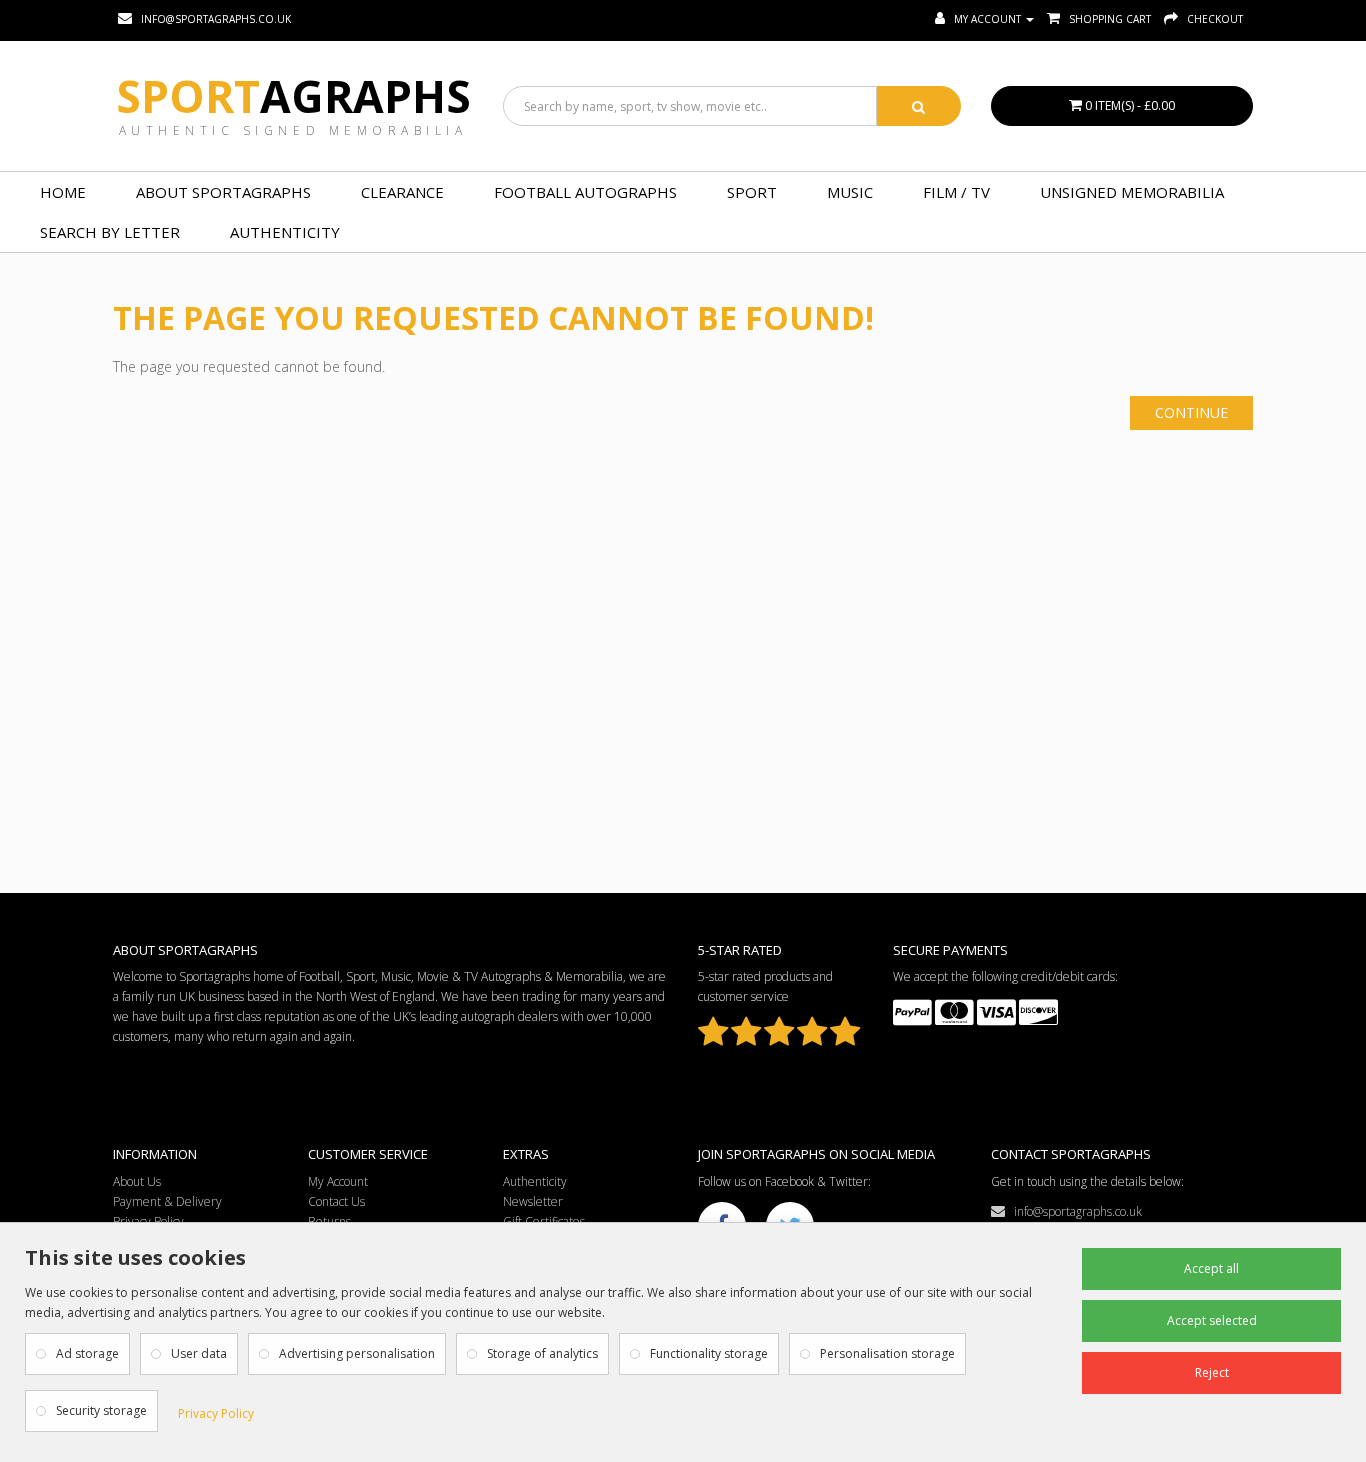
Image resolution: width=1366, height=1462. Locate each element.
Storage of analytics (542, 1353)
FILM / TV (956, 192)
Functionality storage (709, 1353)
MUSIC (850, 192)
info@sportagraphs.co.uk (1073, 1211)
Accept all (1211, 1268)
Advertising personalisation (357, 1353)
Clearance (402, 192)
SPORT (752, 192)
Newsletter (533, 1201)
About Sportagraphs (223, 192)
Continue (1191, 412)
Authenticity (285, 232)
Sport (293, 96)
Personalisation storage (887, 1353)
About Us (137, 1181)
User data (199, 1353)
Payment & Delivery (167, 1201)
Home (63, 192)
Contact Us (336, 1201)
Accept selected (1212, 1320)
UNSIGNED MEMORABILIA (1132, 192)
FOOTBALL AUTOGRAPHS (585, 192)
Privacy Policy (216, 1413)
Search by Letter (110, 232)
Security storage (101, 1410)
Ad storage (87, 1353)
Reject (1212, 1372)
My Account (338, 1181)
